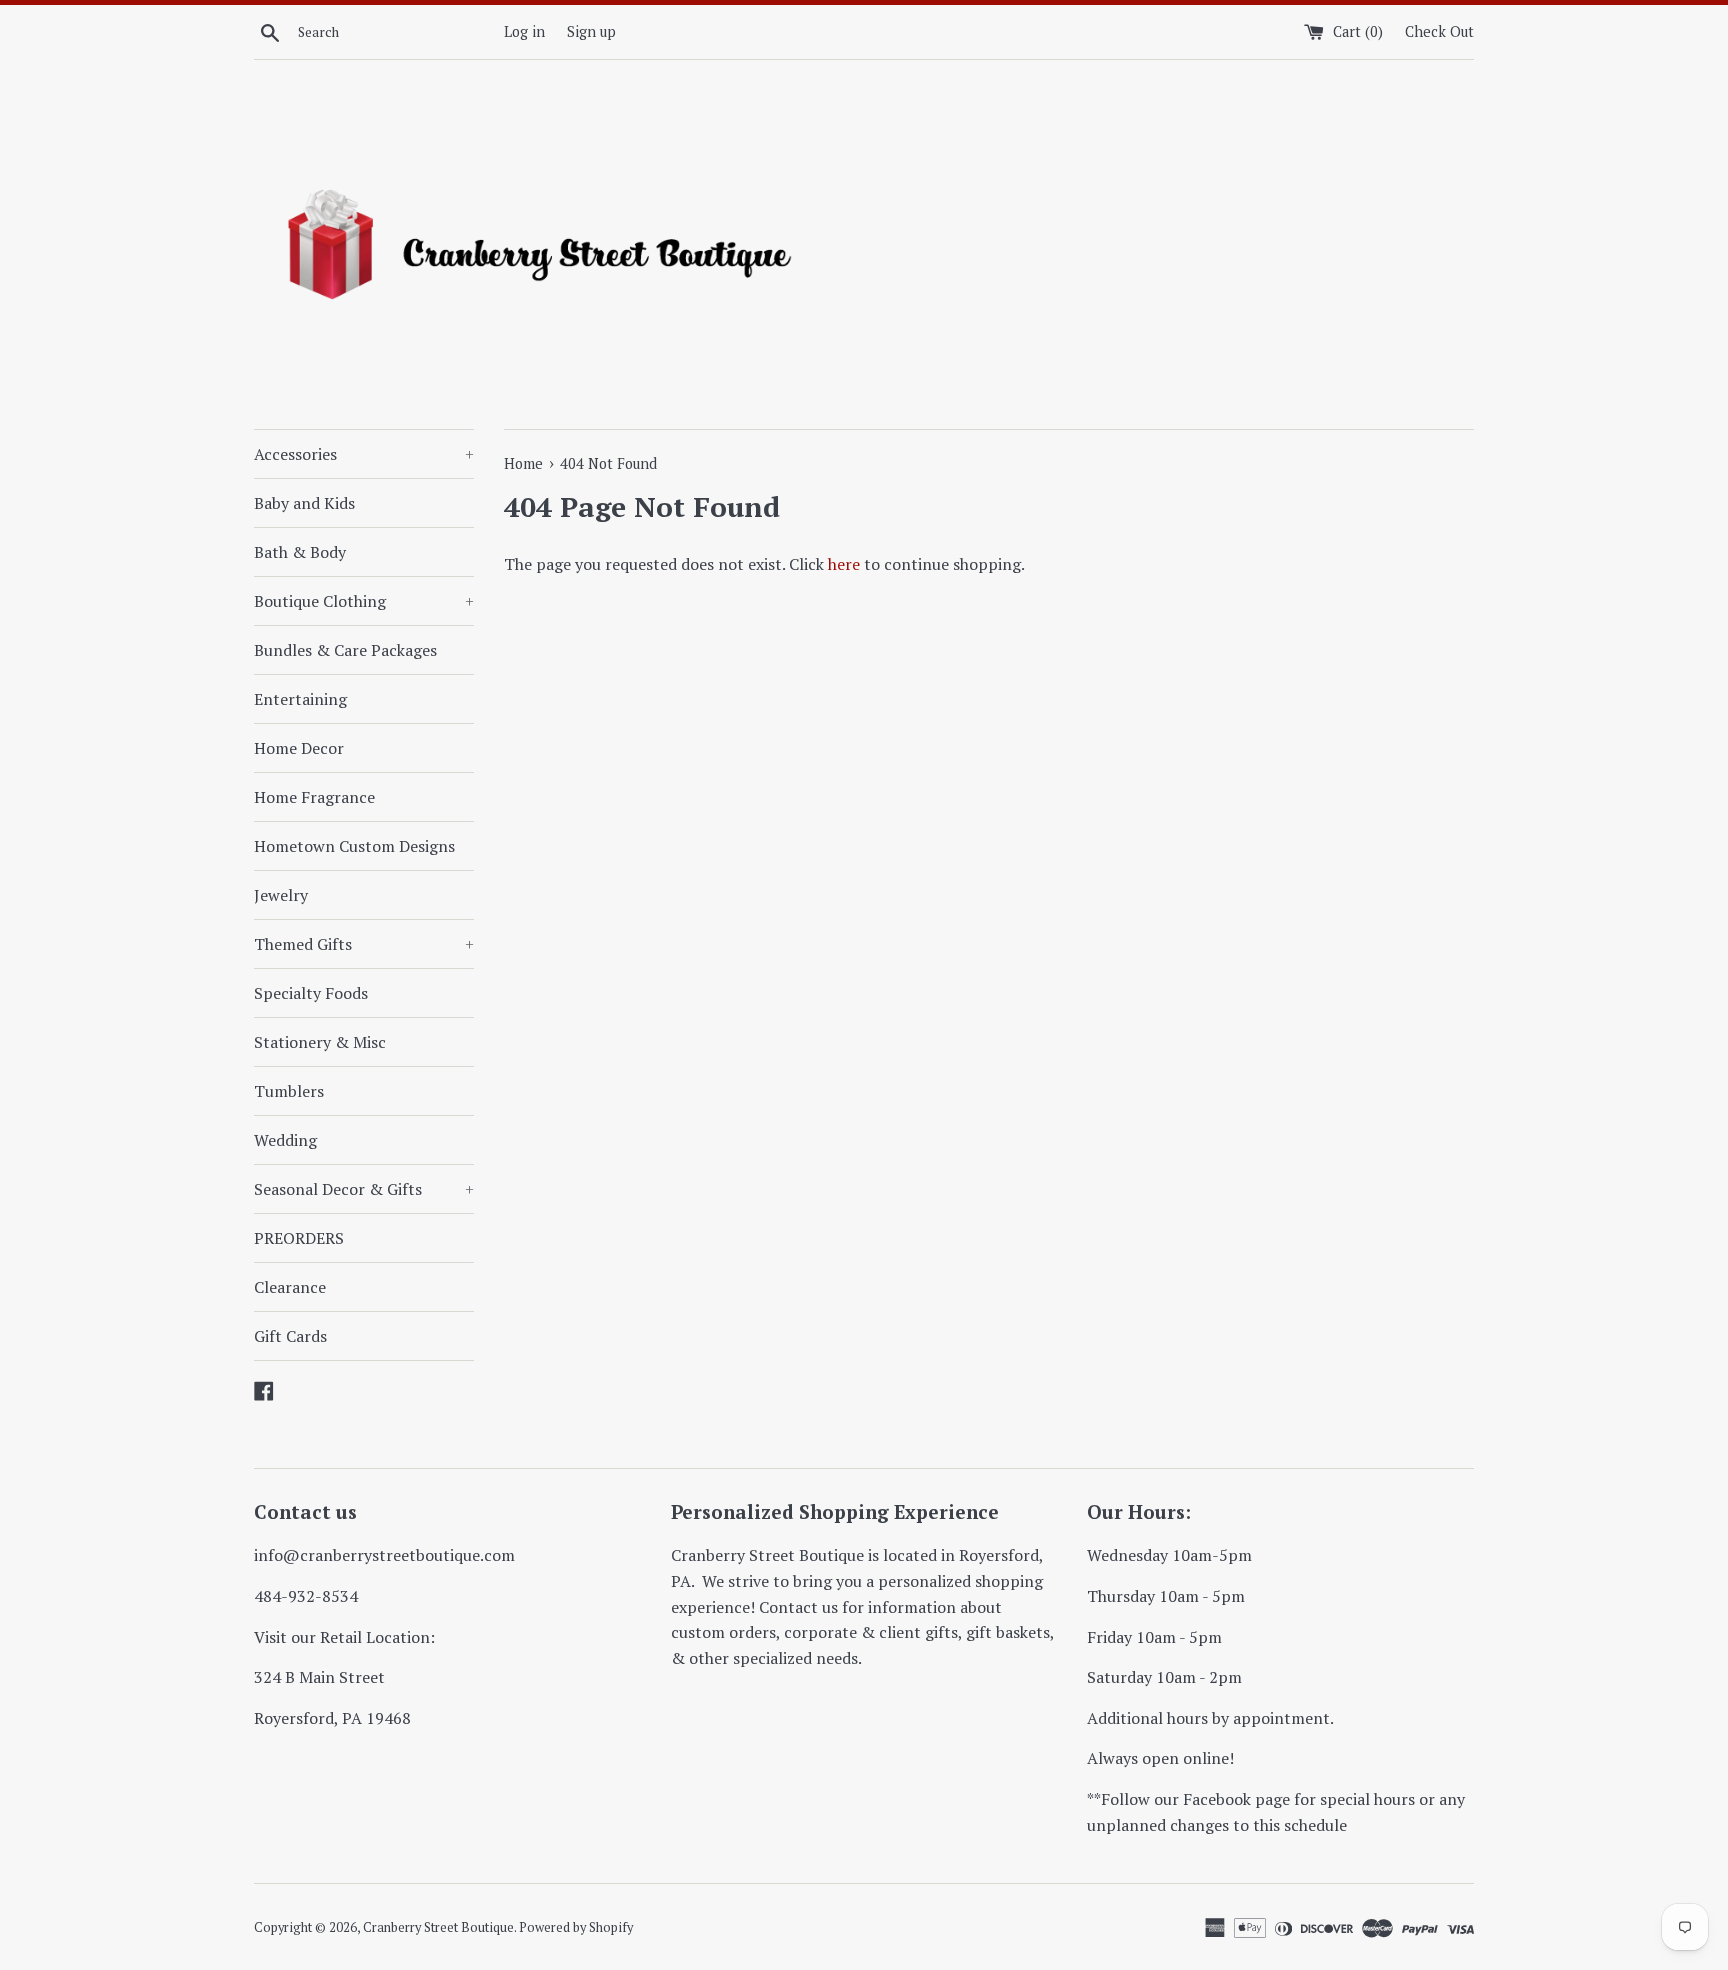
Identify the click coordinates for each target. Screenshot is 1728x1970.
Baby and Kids (304, 503)
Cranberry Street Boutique (438, 1927)
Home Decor (299, 748)
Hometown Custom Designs (354, 846)
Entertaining (300, 699)
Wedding (285, 1140)
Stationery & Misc (320, 1042)
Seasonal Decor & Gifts (364, 1189)
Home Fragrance (314, 797)
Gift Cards (290, 1336)
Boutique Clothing (364, 601)
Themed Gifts (364, 944)
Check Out (1439, 31)
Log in (524, 31)
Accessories (364, 454)
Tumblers (289, 1091)
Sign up (591, 31)
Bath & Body (300, 552)
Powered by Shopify (576, 1927)
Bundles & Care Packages (345, 650)
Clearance (290, 1287)
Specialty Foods (311, 993)
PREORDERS (299, 1238)
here (844, 564)
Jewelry (281, 895)
